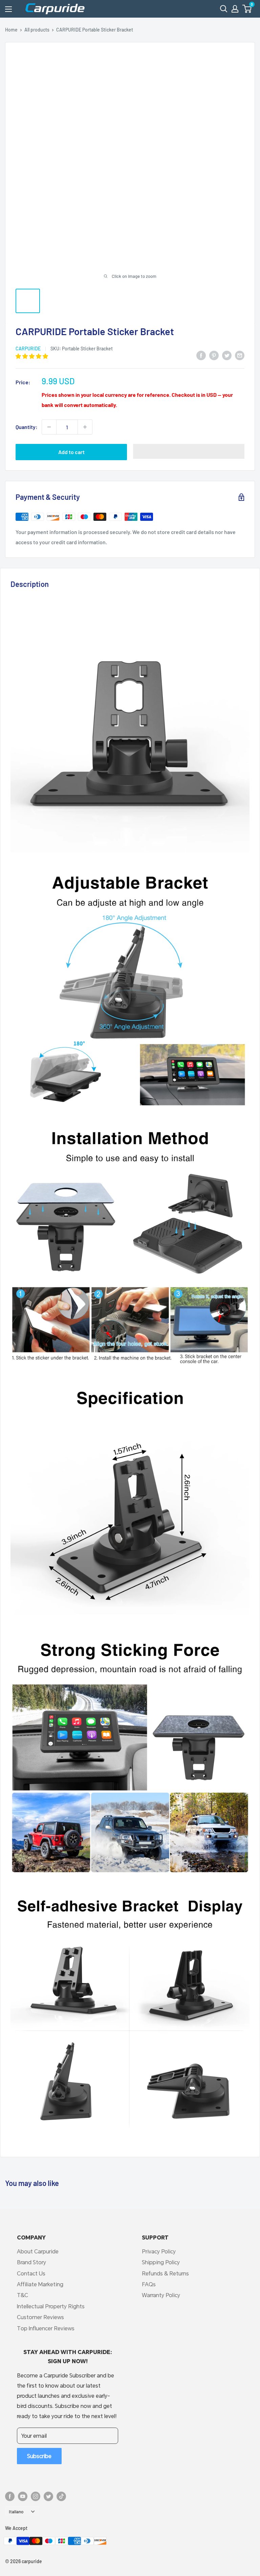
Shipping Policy (161, 2262)
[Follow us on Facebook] (10, 2496)
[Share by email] (240, 355)
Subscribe (39, 2456)
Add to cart (71, 452)
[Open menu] (8, 9)
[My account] (235, 9)
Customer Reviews (40, 2317)
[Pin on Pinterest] (214, 355)
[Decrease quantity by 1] (49, 427)
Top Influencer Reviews (46, 2328)
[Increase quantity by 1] (85, 427)
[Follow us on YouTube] (23, 2496)
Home (11, 30)
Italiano (16, 2511)
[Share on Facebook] (201, 355)
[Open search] (224, 9)
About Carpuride (38, 2251)
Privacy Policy (159, 2251)
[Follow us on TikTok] (61, 2496)
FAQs (149, 2284)
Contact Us (31, 2273)
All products (37, 30)
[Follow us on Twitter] (48, 2496)
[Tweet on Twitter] (227, 355)
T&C (23, 2295)
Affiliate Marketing (40, 2284)
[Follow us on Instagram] (36, 2496)
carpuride (28, 349)
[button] (247, 9)
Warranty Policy (161, 2295)
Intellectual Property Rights (51, 2306)
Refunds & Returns (165, 2273)
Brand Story (31, 2262)
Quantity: (27, 427)
